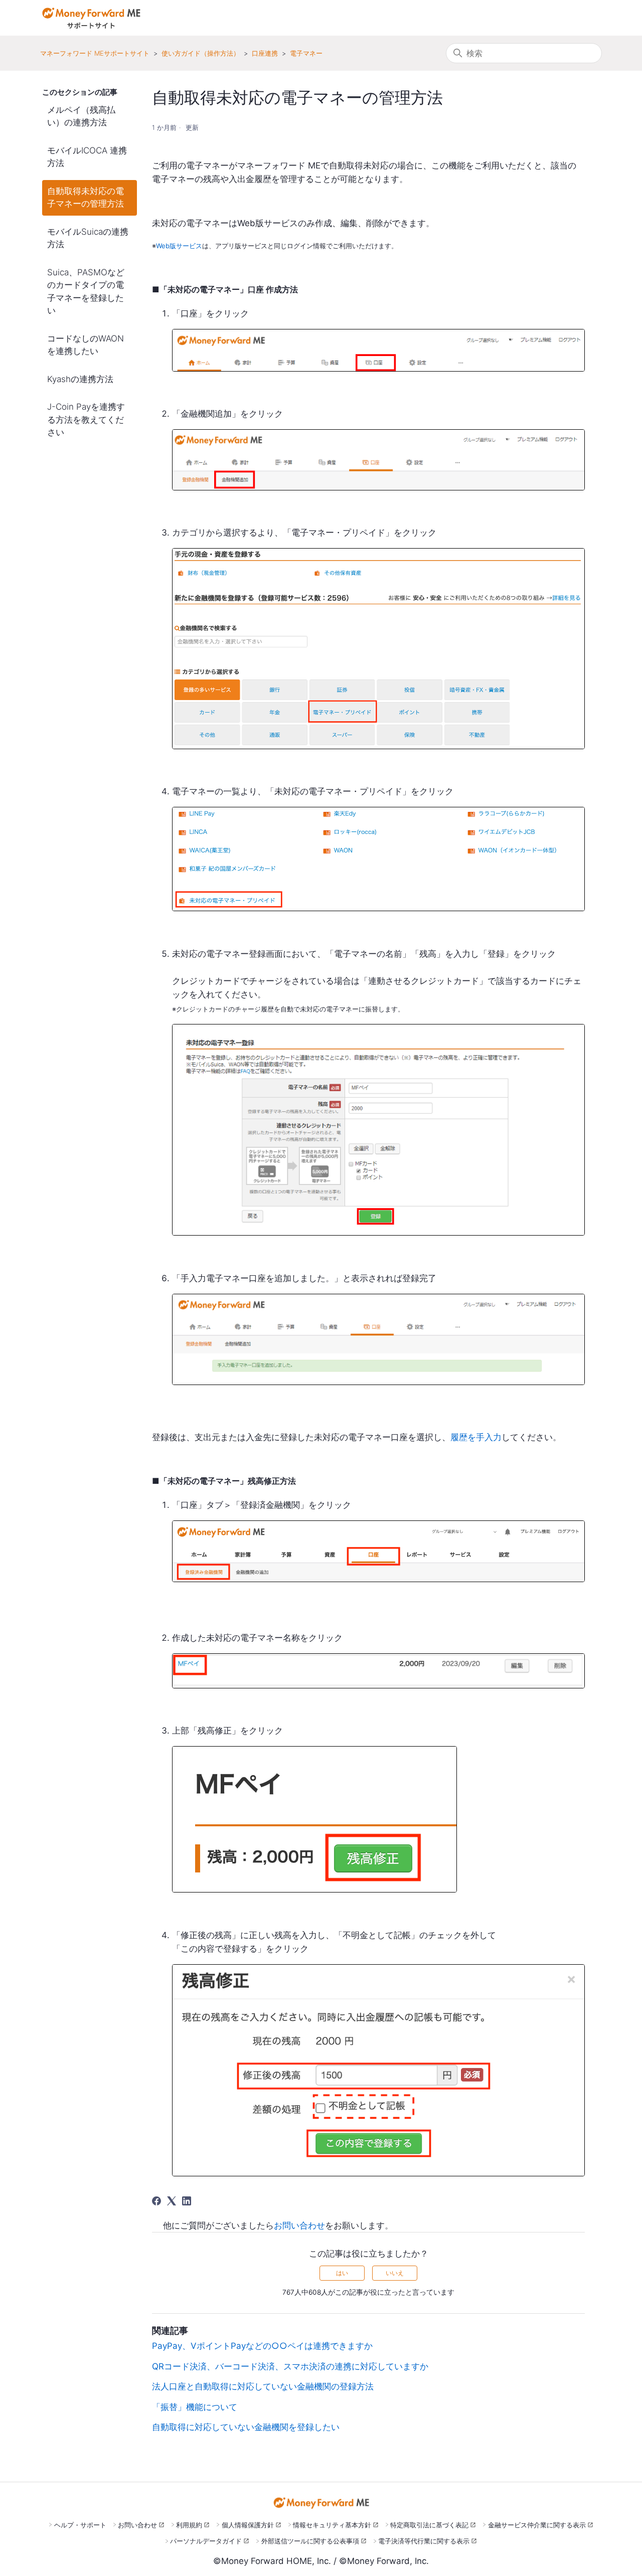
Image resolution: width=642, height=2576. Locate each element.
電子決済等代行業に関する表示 (424, 2541)
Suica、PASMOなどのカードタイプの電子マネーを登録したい (86, 292)
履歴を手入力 (476, 1437)
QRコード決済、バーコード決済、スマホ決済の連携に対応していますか (290, 2366)
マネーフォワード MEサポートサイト (95, 53)
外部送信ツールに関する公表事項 (310, 2541)
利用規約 (189, 2525)
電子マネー (306, 53)
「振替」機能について (195, 2407)
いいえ (395, 2273)
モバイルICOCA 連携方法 (87, 157)
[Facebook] (156, 2201)
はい (342, 2273)
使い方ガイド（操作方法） (201, 53)
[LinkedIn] (187, 2201)
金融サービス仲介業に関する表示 (537, 2525)
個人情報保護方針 (248, 2525)
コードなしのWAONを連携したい (86, 345)
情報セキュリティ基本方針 (332, 2525)
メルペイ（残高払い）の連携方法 (81, 116)
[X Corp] (172, 2201)
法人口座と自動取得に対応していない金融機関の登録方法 (263, 2386)
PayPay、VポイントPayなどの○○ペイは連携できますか (262, 2346)
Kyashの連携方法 (80, 379)
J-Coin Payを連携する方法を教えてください (86, 419)
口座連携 (265, 53)
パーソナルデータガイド (206, 2541)
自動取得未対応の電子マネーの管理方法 (86, 198)
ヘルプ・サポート (80, 2525)
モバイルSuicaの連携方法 (88, 238)
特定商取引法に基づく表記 (429, 2525)
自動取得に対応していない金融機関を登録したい (246, 2427)
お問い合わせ (299, 2225)
